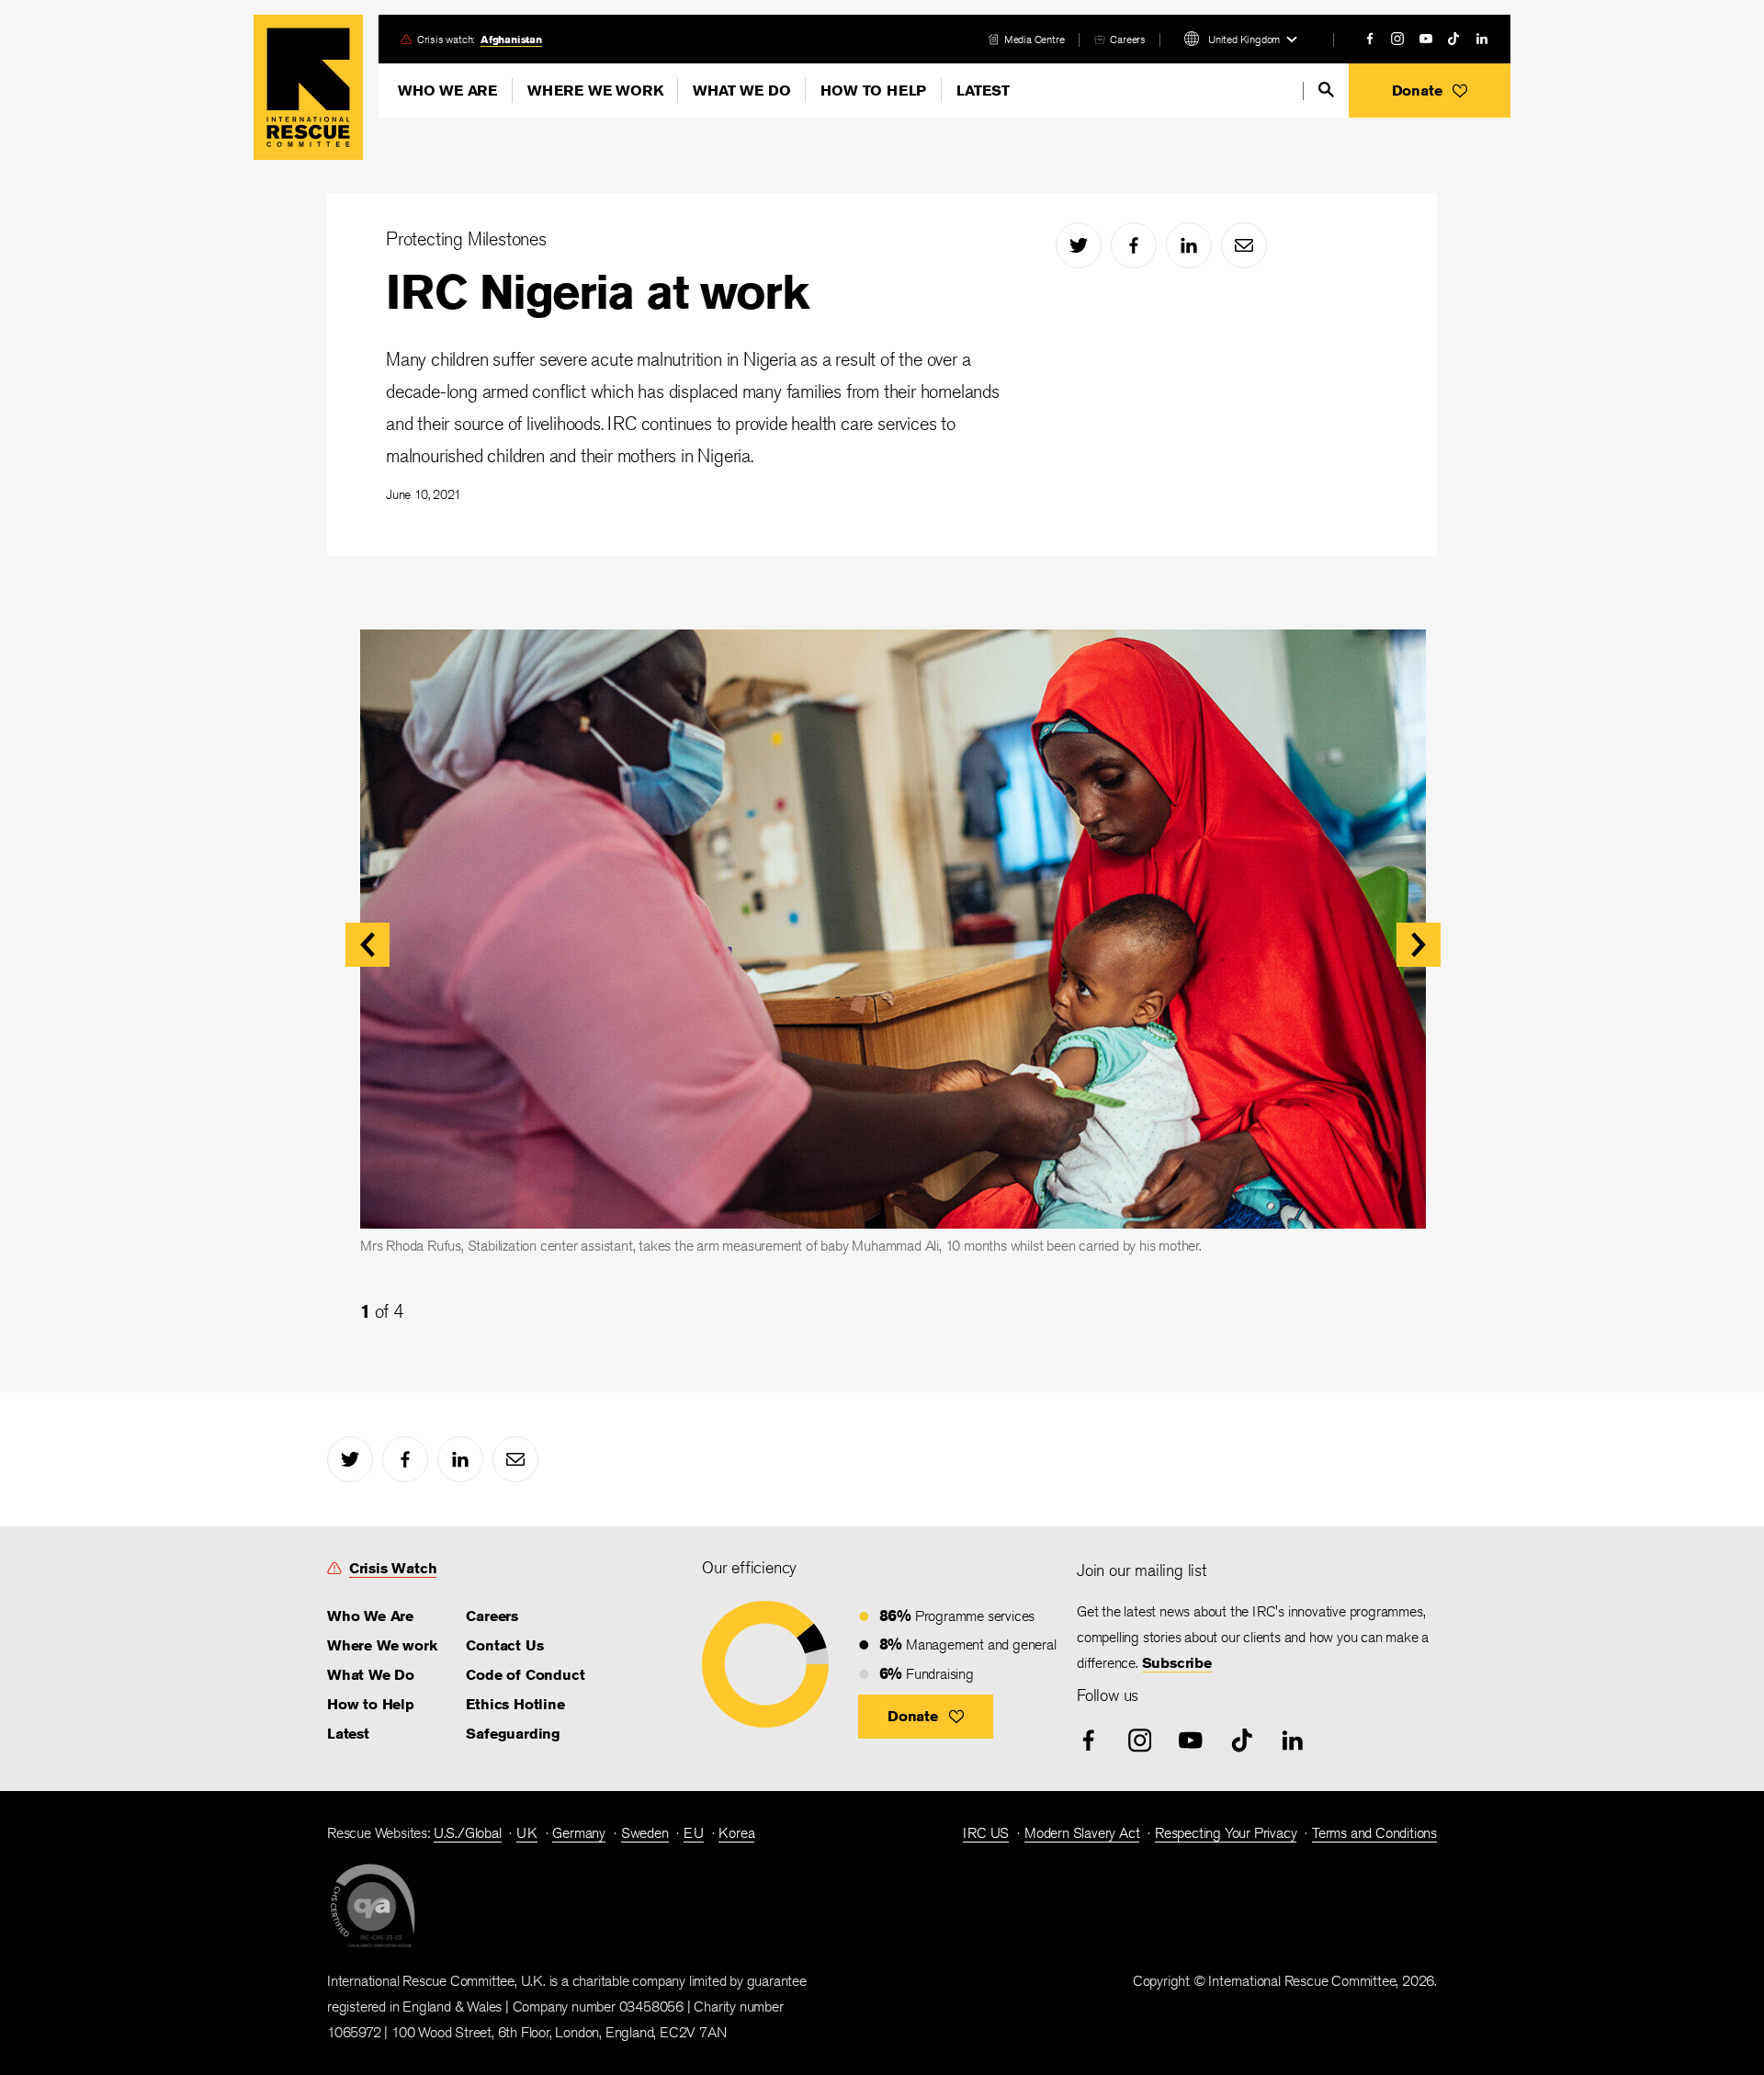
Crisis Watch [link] (393, 1568)
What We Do (741, 91)
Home (308, 87)
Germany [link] (579, 1833)
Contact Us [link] (504, 1645)
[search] (1326, 90)
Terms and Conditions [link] (1374, 1833)
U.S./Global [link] (468, 1833)
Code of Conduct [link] (525, 1675)
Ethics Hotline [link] (515, 1704)
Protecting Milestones (466, 238)
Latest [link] (348, 1734)
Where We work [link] (382, 1645)
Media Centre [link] (1035, 39)
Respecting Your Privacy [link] (1226, 1833)
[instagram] (1397, 39)
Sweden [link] (645, 1833)
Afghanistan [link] (511, 39)
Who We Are (447, 91)
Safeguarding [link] (513, 1734)
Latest (983, 91)
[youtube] (1426, 39)
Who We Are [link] (370, 1616)
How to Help (873, 91)
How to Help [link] (371, 1704)
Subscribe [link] (1177, 1663)
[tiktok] (1453, 39)
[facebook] (1370, 39)
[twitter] (1079, 245)
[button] (1430, 91)
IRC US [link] (986, 1833)
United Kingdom (1244, 39)
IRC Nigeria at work (597, 292)
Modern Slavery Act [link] (1082, 1833)
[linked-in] (1482, 39)
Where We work (595, 91)
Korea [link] (736, 1833)
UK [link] (527, 1833)
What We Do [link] (371, 1675)
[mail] (1244, 245)
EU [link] (694, 1833)
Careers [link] (1128, 39)
